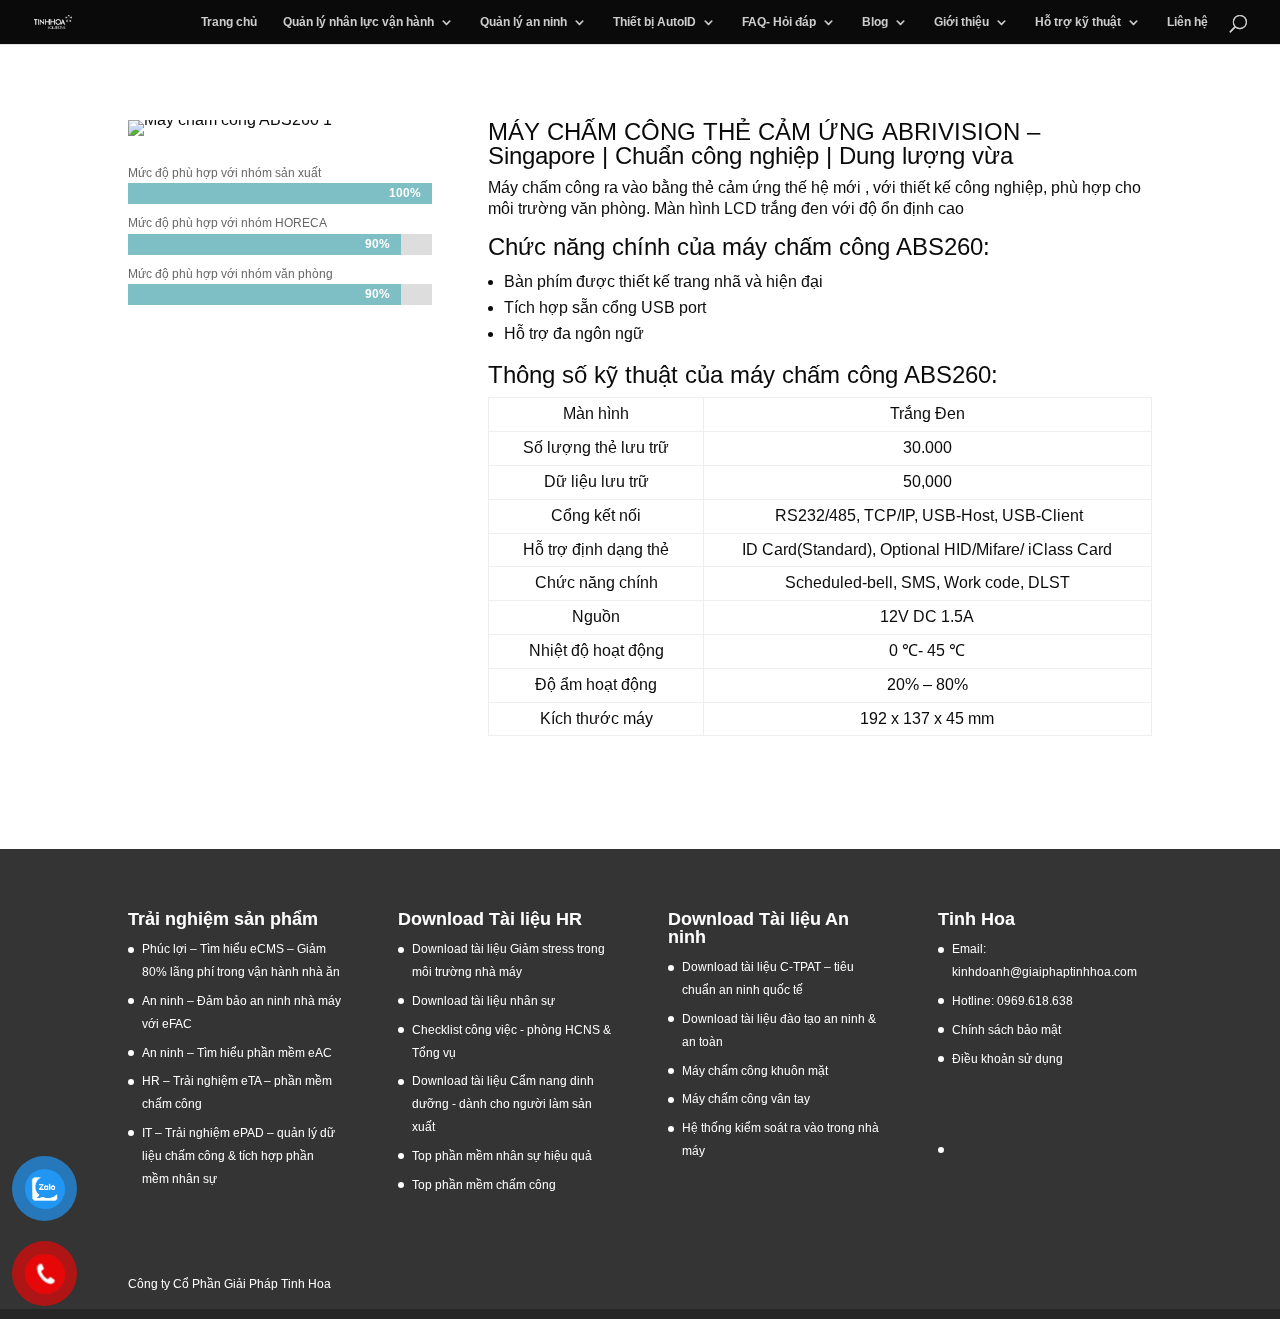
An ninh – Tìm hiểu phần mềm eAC (238, 1053)
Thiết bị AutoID (654, 22)
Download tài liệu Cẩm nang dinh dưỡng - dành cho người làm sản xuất (503, 1104)
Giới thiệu (961, 22)
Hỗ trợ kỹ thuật (1078, 22)
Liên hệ (1187, 22)
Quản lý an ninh (523, 22)
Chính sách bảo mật (1006, 1030)
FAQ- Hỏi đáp (779, 22)
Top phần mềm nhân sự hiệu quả (502, 1156)
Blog (875, 22)
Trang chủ (229, 22)
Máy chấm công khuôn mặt (755, 1071)
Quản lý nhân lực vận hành (358, 22)
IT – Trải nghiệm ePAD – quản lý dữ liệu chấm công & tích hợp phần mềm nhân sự (238, 1156)
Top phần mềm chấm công (484, 1185)
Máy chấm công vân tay (746, 1099)
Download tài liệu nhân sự (483, 1001)
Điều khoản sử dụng (1007, 1059)
